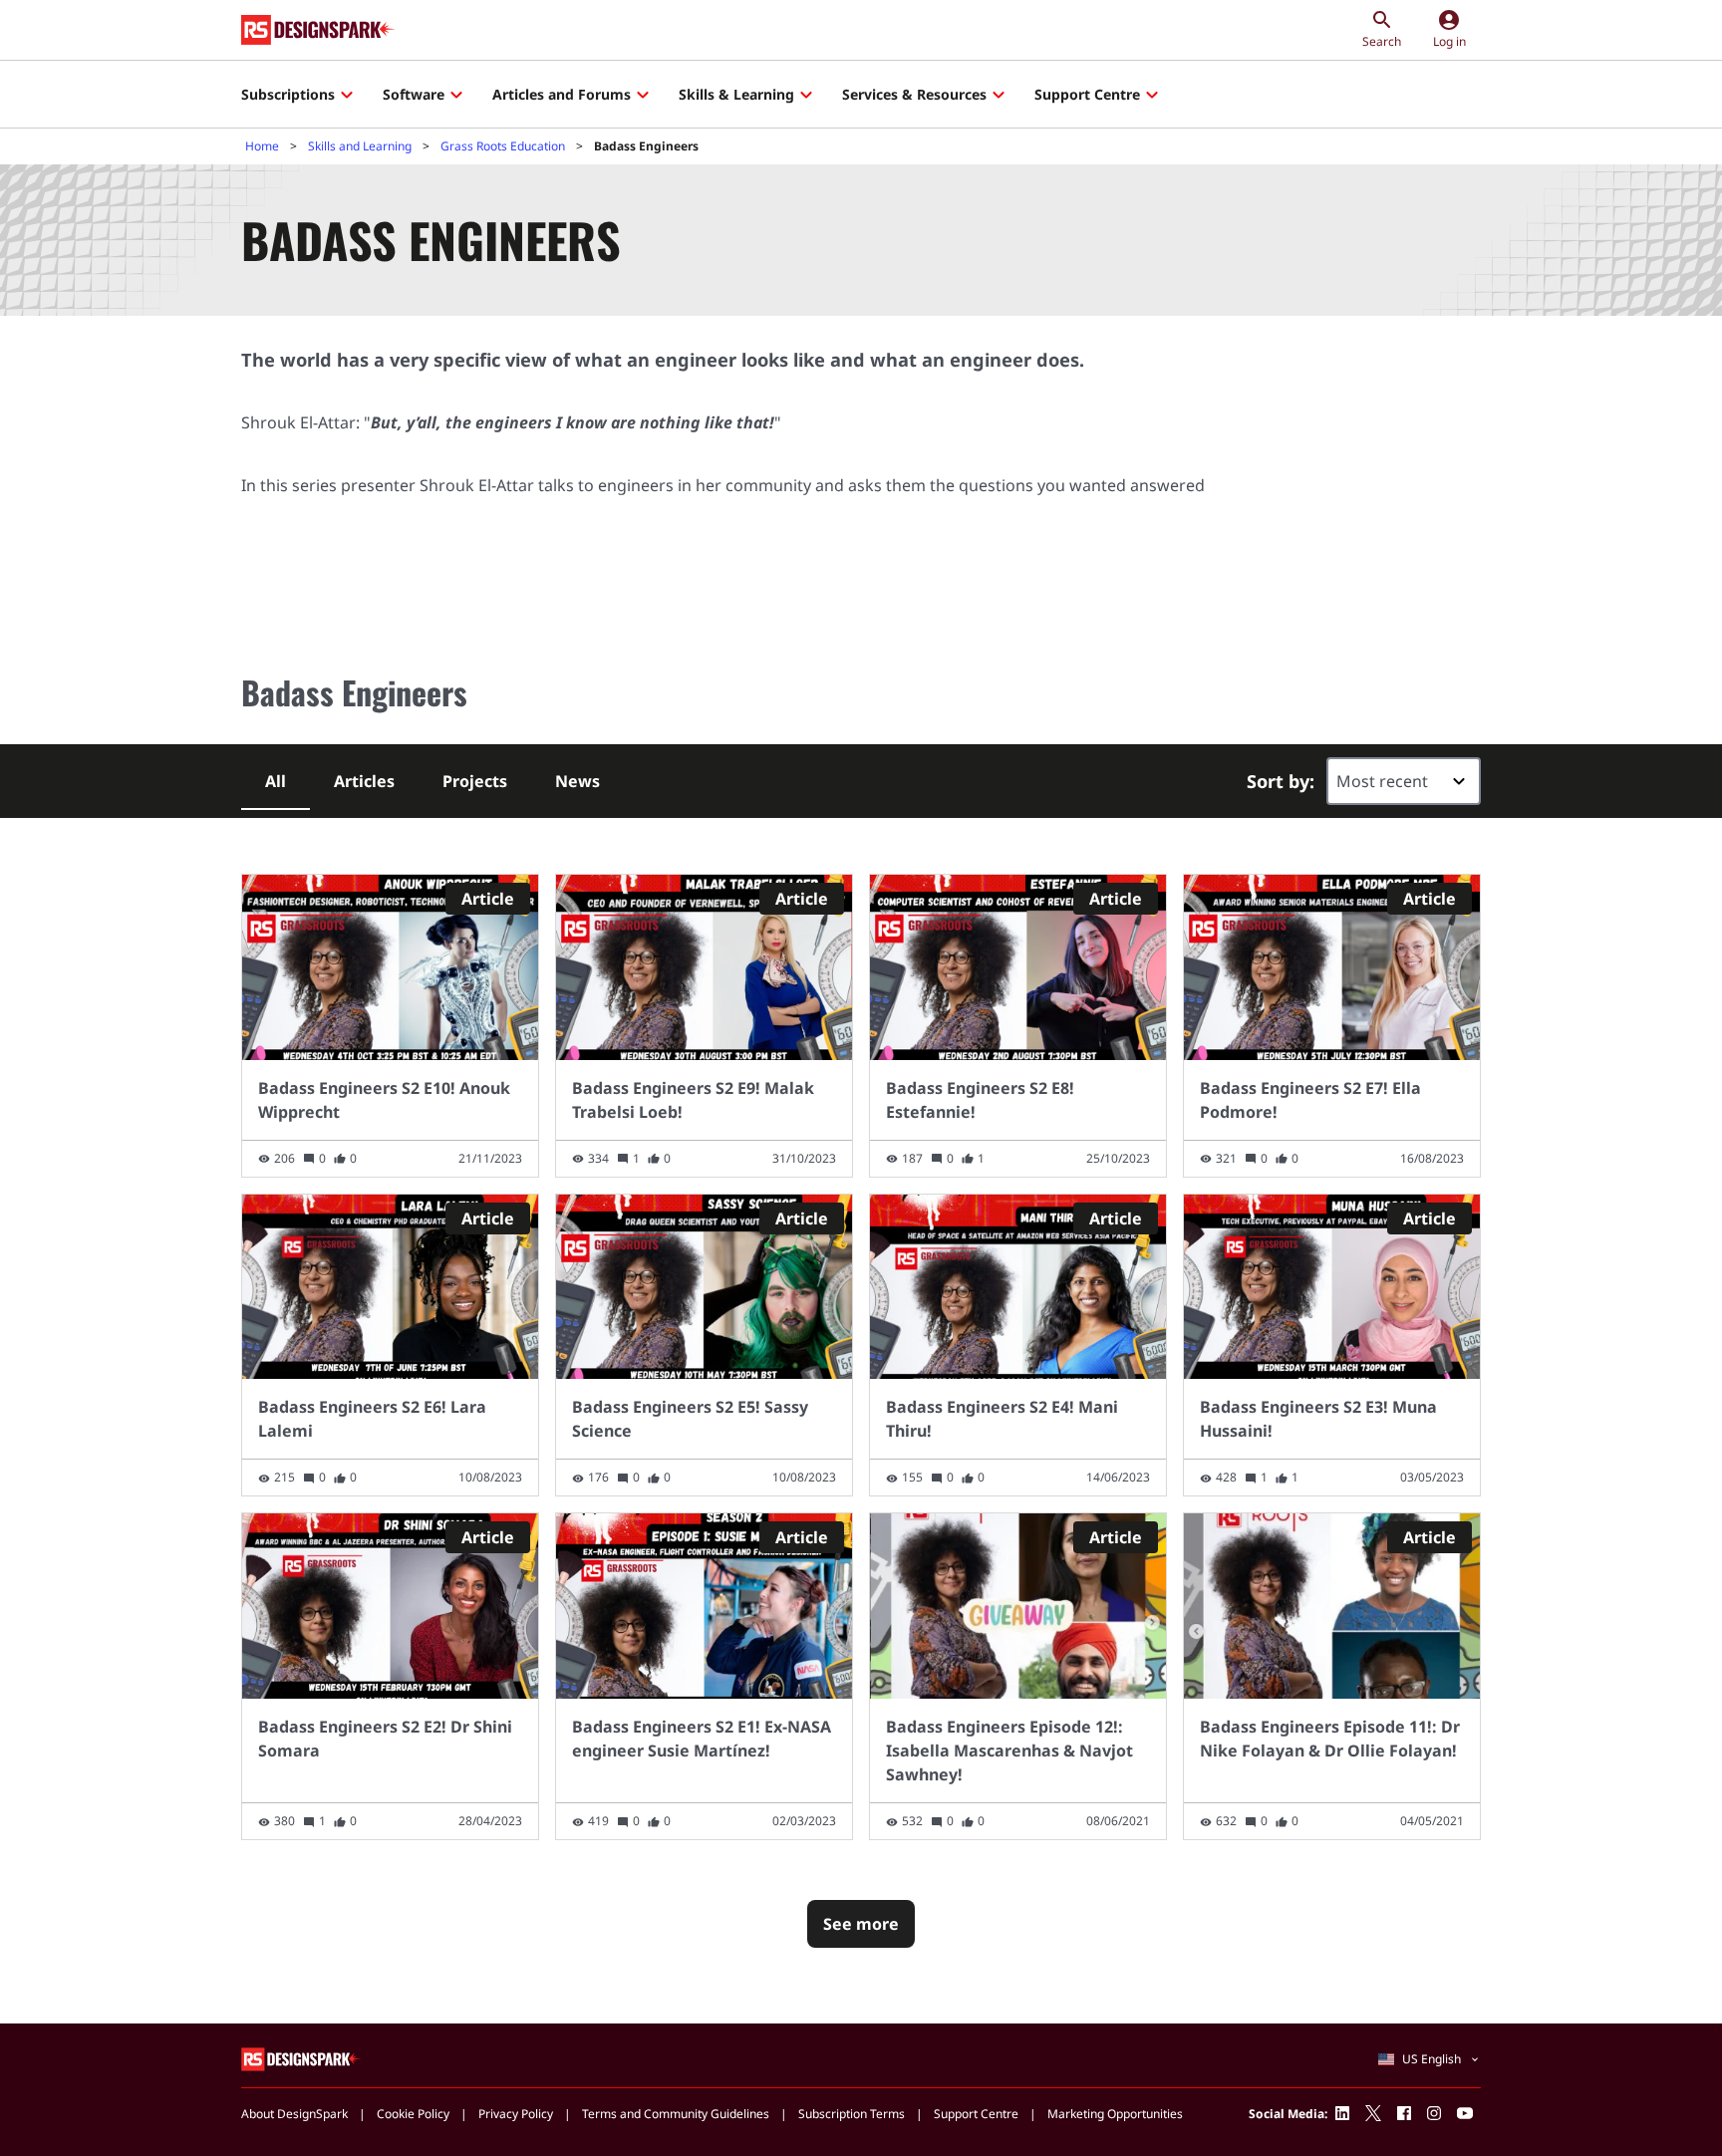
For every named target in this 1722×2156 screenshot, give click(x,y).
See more (861, 1924)
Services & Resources (914, 94)
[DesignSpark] (301, 2058)
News (577, 781)
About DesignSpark (294, 2114)
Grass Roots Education (503, 146)
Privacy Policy (516, 2114)
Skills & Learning (736, 94)
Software (414, 94)
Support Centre (1087, 94)
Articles (364, 781)
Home (262, 146)
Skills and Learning (360, 146)
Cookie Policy (413, 2114)
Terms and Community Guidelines (676, 2114)
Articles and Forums (562, 94)
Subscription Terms (852, 2114)
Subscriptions (288, 94)
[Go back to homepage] (318, 30)
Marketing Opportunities (1115, 2114)
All (276, 781)
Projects (475, 781)
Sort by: (1281, 781)
